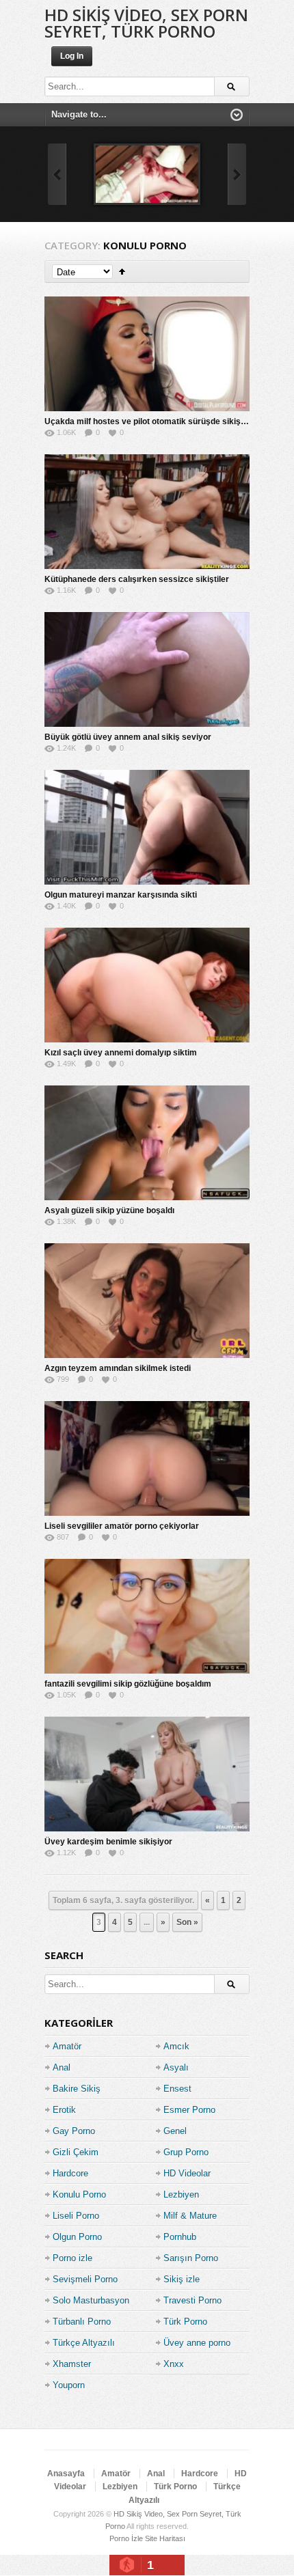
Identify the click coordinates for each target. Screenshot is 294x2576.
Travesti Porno (192, 2300)
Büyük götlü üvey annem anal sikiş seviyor (128, 737)
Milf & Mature (190, 2216)
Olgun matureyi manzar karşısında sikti (121, 895)
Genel (175, 2131)
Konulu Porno (79, 2194)
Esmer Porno (189, 2110)
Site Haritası (165, 2538)
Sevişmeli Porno (85, 2279)
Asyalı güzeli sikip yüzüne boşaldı (109, 1210)
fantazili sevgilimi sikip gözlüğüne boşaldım (128, 1684)
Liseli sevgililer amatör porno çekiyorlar (122, 1526)
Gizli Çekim (76, 2152)
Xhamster (72, 2364)
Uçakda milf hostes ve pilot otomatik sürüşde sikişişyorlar (158, 421)
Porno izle (72, 2258)
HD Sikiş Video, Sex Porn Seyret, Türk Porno (146, 23)
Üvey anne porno (197, 2343)
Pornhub (180, 2237)
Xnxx (174, 2364)
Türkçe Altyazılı (84, 2343)
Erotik (64, 2110)
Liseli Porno (76, 2216)
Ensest (177, 2089)
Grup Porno (186, 2152)
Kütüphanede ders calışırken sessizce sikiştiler (137, 579)
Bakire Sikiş (77, 2089)
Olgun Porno (77, 2237)
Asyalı (176, 2067)
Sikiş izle (182, 2279)
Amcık (176, 2046)
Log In (72, 56)
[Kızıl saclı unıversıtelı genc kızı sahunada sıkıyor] (147, 174)
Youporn (69, 2385)
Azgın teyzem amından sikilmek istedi (118, 1368)
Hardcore (70, 2173)
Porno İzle (126, 2538)
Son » (187, 1922)
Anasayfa (66, 2474)
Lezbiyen (181, 2194)
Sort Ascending (122, 272)
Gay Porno (74, 2131)
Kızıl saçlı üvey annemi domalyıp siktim (121, 1053)
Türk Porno (185, 2322)
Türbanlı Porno (82, 2322)
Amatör (67, 2046)
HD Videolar (187, 2173)
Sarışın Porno (191, 2258)
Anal (62, 2067)
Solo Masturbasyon (91, 2300)
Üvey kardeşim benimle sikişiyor (108, 1842)
